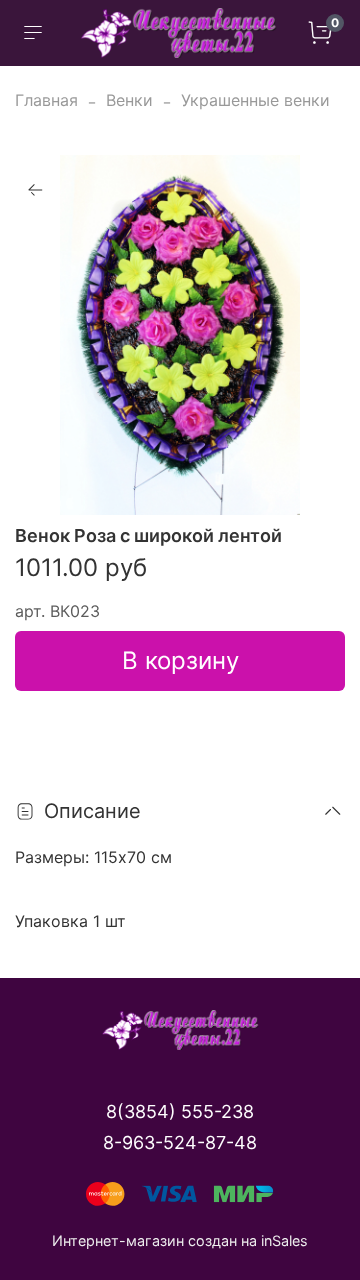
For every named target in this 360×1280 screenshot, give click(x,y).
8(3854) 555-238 (180, 1111)
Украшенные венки (255, 100)
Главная (46, 100)
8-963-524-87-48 (180, 1142)
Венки (129, 100)
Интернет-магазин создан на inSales (180, 1240)
